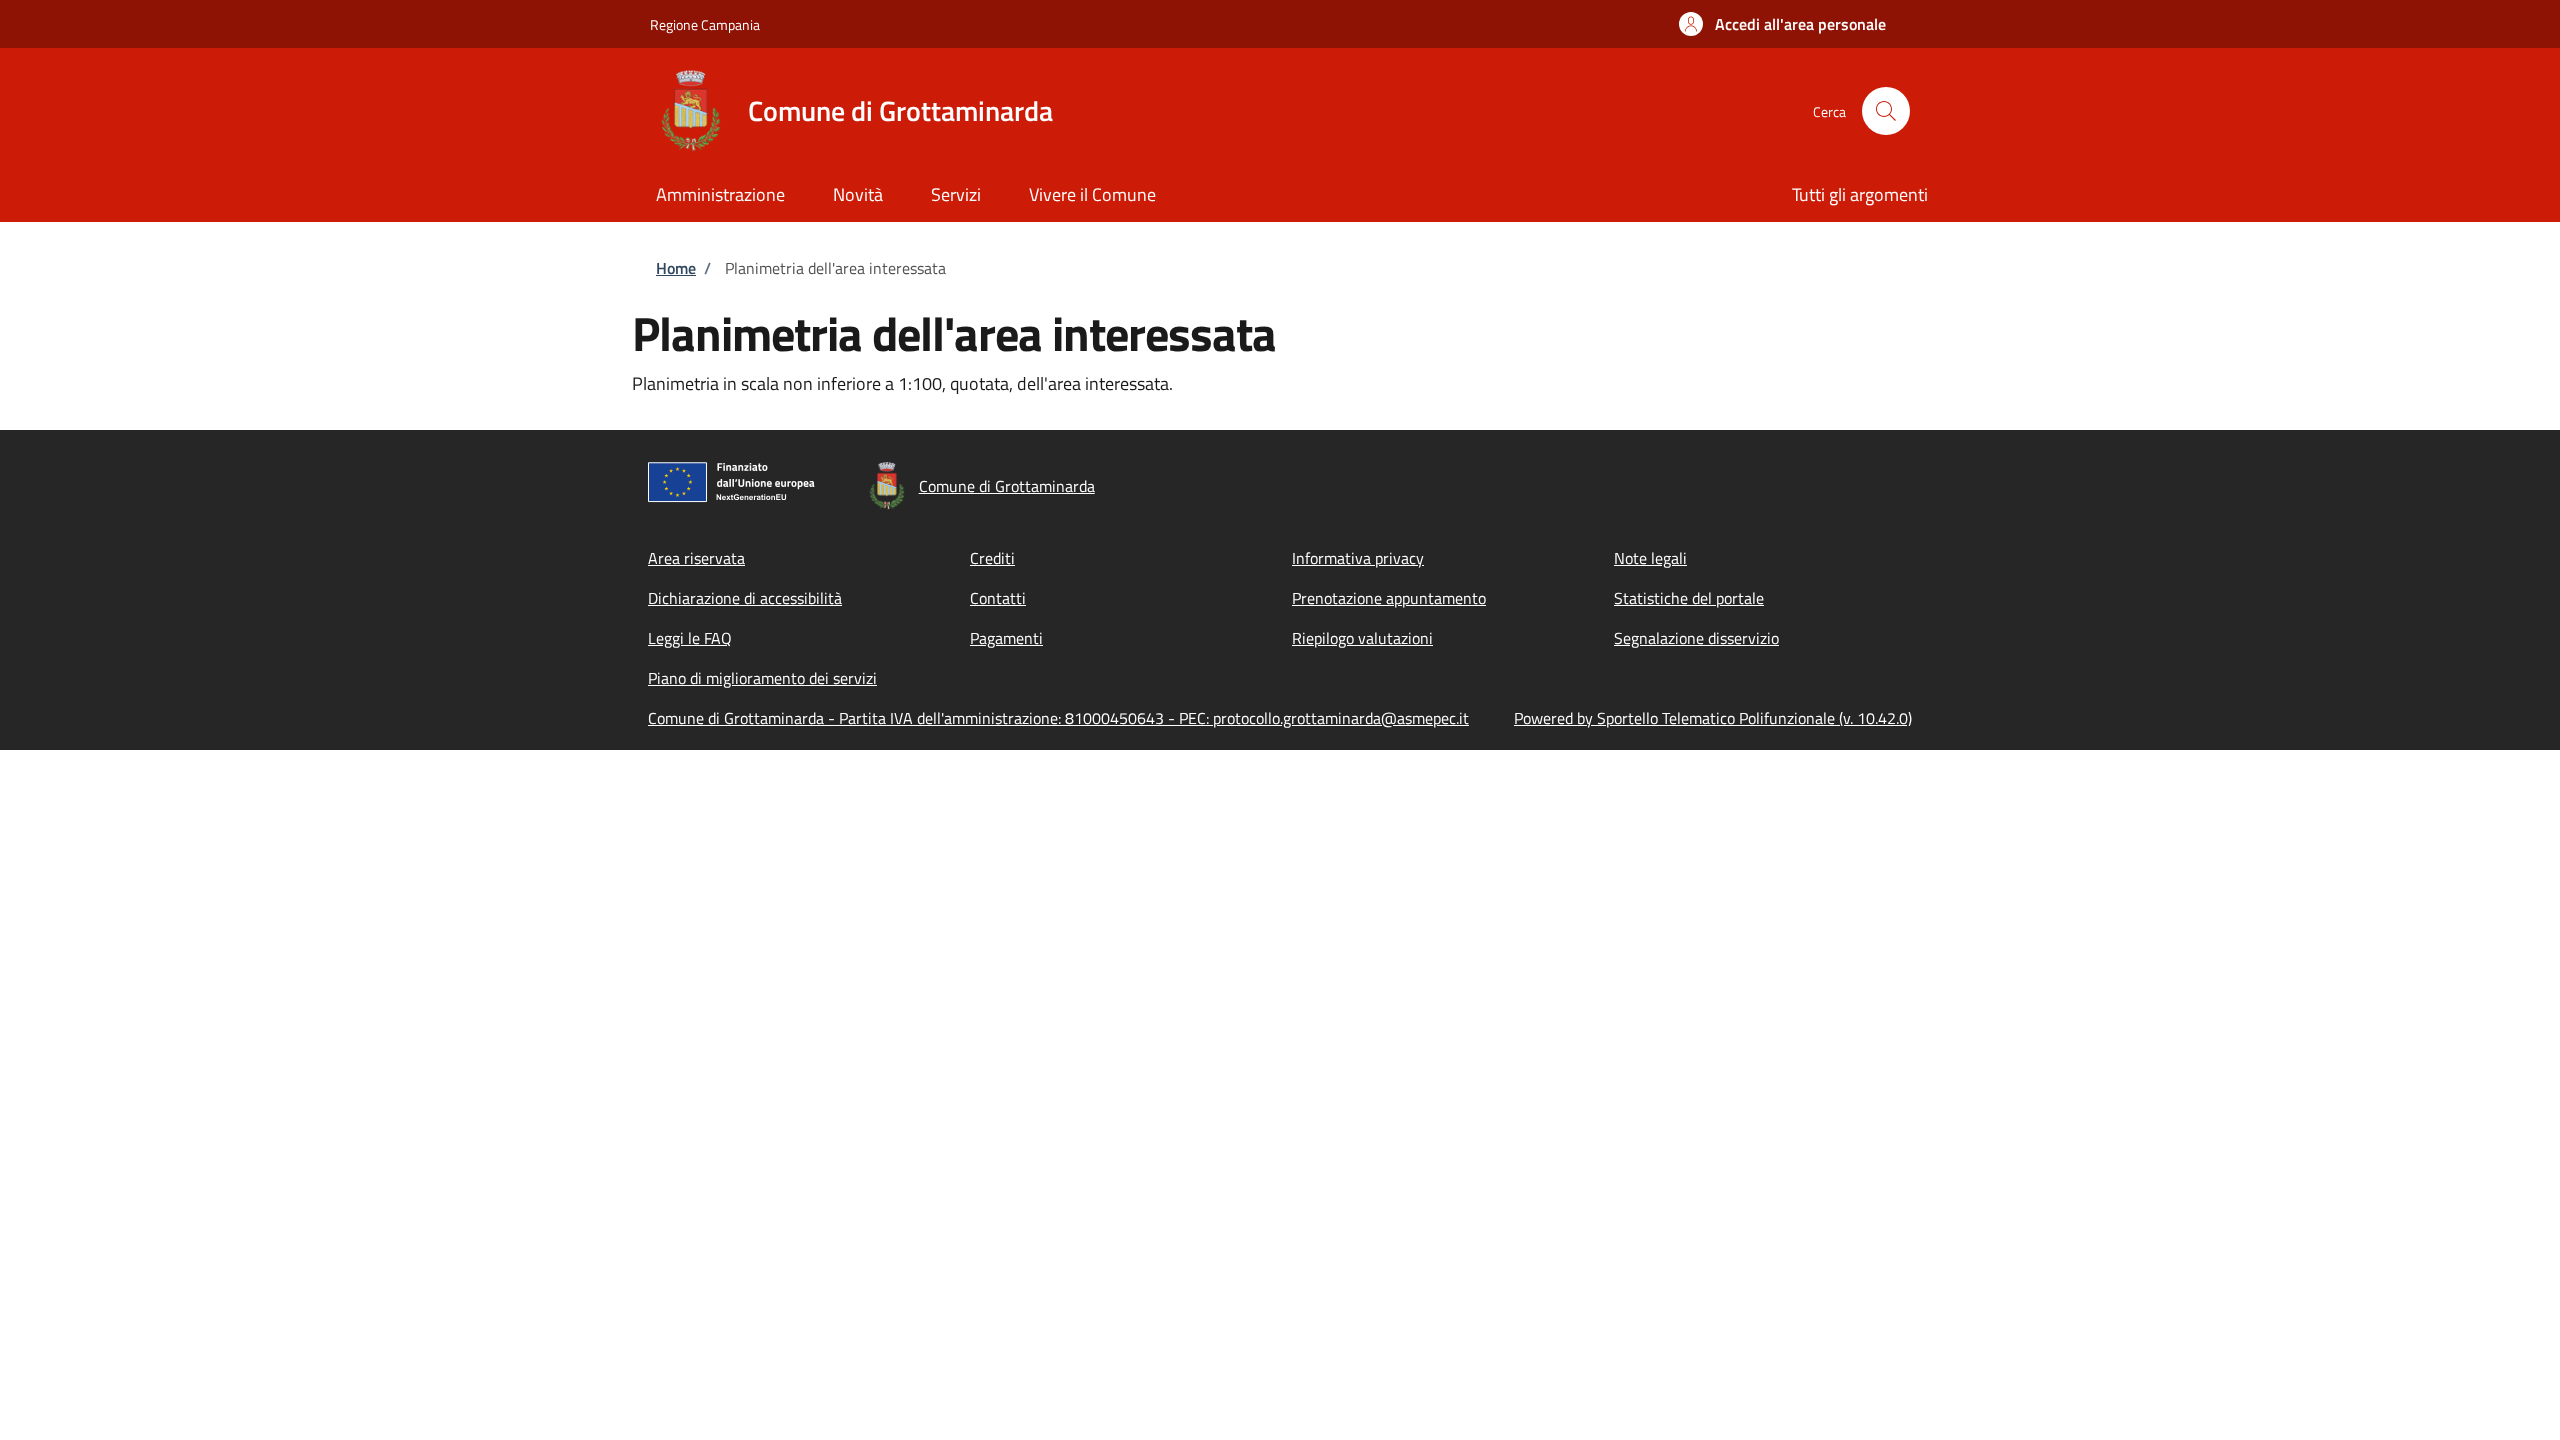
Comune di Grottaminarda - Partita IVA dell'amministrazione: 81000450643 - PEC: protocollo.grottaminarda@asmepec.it (1058, 718)
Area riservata (696, 558)
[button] (1782, 24)
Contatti (998, 598)
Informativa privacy (1358, 558)
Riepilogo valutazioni (1362, 638)
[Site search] (1886, 111)
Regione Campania (705, 24)
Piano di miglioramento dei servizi (762, 678)
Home (676, 268)
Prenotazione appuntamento (1389, 598)
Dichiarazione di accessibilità (745, 598)
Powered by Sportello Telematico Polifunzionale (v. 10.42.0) (1713, 718)
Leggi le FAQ (690, 638)
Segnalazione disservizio (1696, 638)
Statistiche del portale (1689, 598)
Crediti (992, 558)
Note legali (1650, 558)
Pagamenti (1006, 638)
